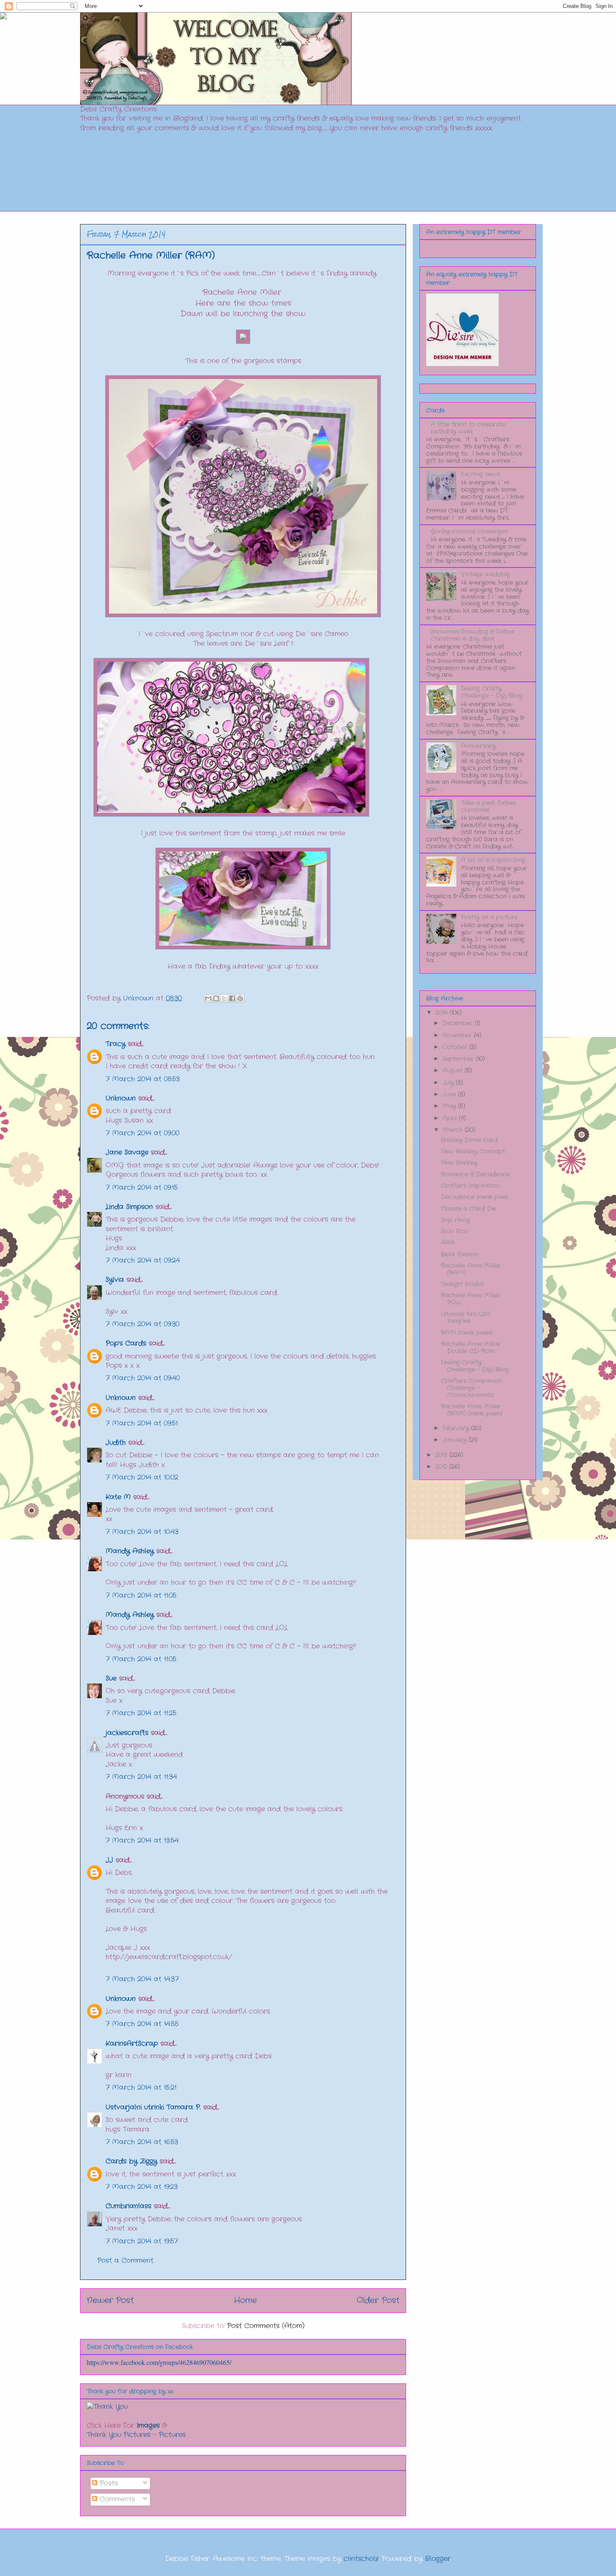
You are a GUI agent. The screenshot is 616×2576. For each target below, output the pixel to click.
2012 (442, 1467)
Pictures (172, 2435)
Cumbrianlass (128, 2206)
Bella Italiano (459, 1254)
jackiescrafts (127, 1733)
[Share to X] (224, 998)
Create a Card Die (468, 1209)
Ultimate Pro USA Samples (466, 1318)
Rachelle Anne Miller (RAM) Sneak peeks (472, 1410)
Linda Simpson (129, 1207)
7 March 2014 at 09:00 (142, 1133)
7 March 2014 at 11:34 (141, 1777)
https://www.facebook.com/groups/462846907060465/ (159, 2362)
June (450, 1094)
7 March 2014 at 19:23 (142, 2187)
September (459, 1059)
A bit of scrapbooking (493, 860)
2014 (443, 1013)
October (456, 1047)
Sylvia (115, 1280)
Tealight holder (462, 1284)
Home (245, 2300)
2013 (442, 1455)
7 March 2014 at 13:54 (142, 1840)
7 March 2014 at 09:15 (142, 1187)
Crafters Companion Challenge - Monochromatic (471, 1388)
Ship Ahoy (455, 1220)
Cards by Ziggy (131, 2161)
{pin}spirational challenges (469, 531)
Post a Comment (125, 2260)
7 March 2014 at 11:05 (141, 1595)
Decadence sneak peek (474, 1197)
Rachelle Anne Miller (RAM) (471, 1269)
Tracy (117, 1044)
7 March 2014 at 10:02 (142, 1477)
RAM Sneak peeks (467, 1333)
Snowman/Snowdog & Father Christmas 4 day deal (473, 635)
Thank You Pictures (119, 2435)
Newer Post (110, 2300)
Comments (116, 2499)
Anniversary (478, 746)
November (458, 1035)
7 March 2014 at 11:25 (141, 1713)
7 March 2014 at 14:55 (142, 2024)
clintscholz (361, 2559)
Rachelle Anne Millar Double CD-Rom (471, 1347)
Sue (111, 1678)
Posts (107, 2483)
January (456, 1440)
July (449, 1083)
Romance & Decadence (475, 1174)
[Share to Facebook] (232, 998)
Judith (116, 1443)
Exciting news (480, 474)
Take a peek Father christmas (489, 806)
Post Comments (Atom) (266, 2326)
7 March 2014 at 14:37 (142, 1979)
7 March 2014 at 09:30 (142, 1324)
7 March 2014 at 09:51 (142, 1423)
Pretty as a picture (489, 917)
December (459, 1023)
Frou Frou (455, 1231)
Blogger (438, 2559)
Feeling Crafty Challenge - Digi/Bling (492, 692)
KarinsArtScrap (132, 2044)
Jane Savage (127, 1152)
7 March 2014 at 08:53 (143, 1079)
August (454, 1070)
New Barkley (459, 1163)
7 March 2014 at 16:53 (142, 2142)
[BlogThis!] (216, 998)
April (451, 1118)
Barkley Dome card (469, 1140)
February (457, 1428)
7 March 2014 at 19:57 (142, 2241)
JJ (109, 1860)
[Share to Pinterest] (240, 998)
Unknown (121, 1098)
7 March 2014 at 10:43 (142, 1532)
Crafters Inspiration (470, 1186)
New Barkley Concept (473, 1151)
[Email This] (208, 998)
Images (148, 2425)
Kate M (118, 1497)
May (450, 1106)
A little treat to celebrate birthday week (468, 428)
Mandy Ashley (130, 1551)
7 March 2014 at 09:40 (143, 1378)
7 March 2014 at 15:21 (141, 2087)
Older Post (378, 2300)
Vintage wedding (485, 574)
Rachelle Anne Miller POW (471, 1299)
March (454, 1130)
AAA (448, 1243)
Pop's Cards (126, 1343)
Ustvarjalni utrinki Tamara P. (153, 2107)
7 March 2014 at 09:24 (143, 1260)
